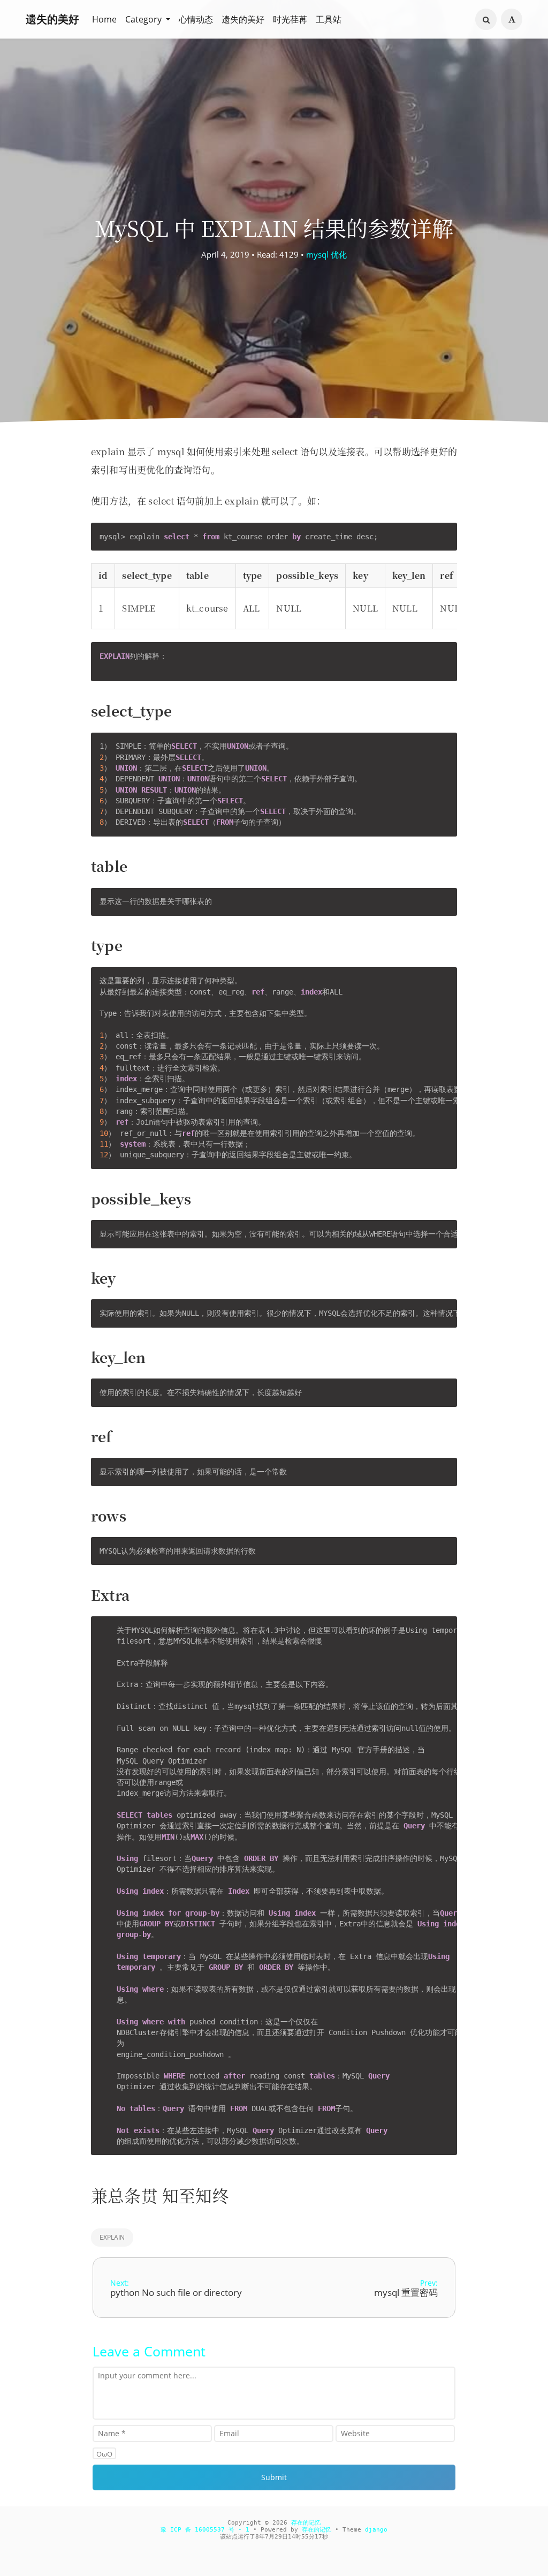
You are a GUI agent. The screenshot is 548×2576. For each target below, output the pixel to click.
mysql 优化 (326, 254)
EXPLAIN (112, 2237)
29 (278, 2537)
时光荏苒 (290, 19)
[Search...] (486, 20)
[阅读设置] (512, 19)
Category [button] (144, 19)
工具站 (329, 19)
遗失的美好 (52, 19)
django (376, 2530)
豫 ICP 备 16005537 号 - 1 (205, 2530)
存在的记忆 (306, 2523)
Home (104, 19)
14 (292, 2537)
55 (305, 2537)
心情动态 (196, 19)
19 (318, 2537)
